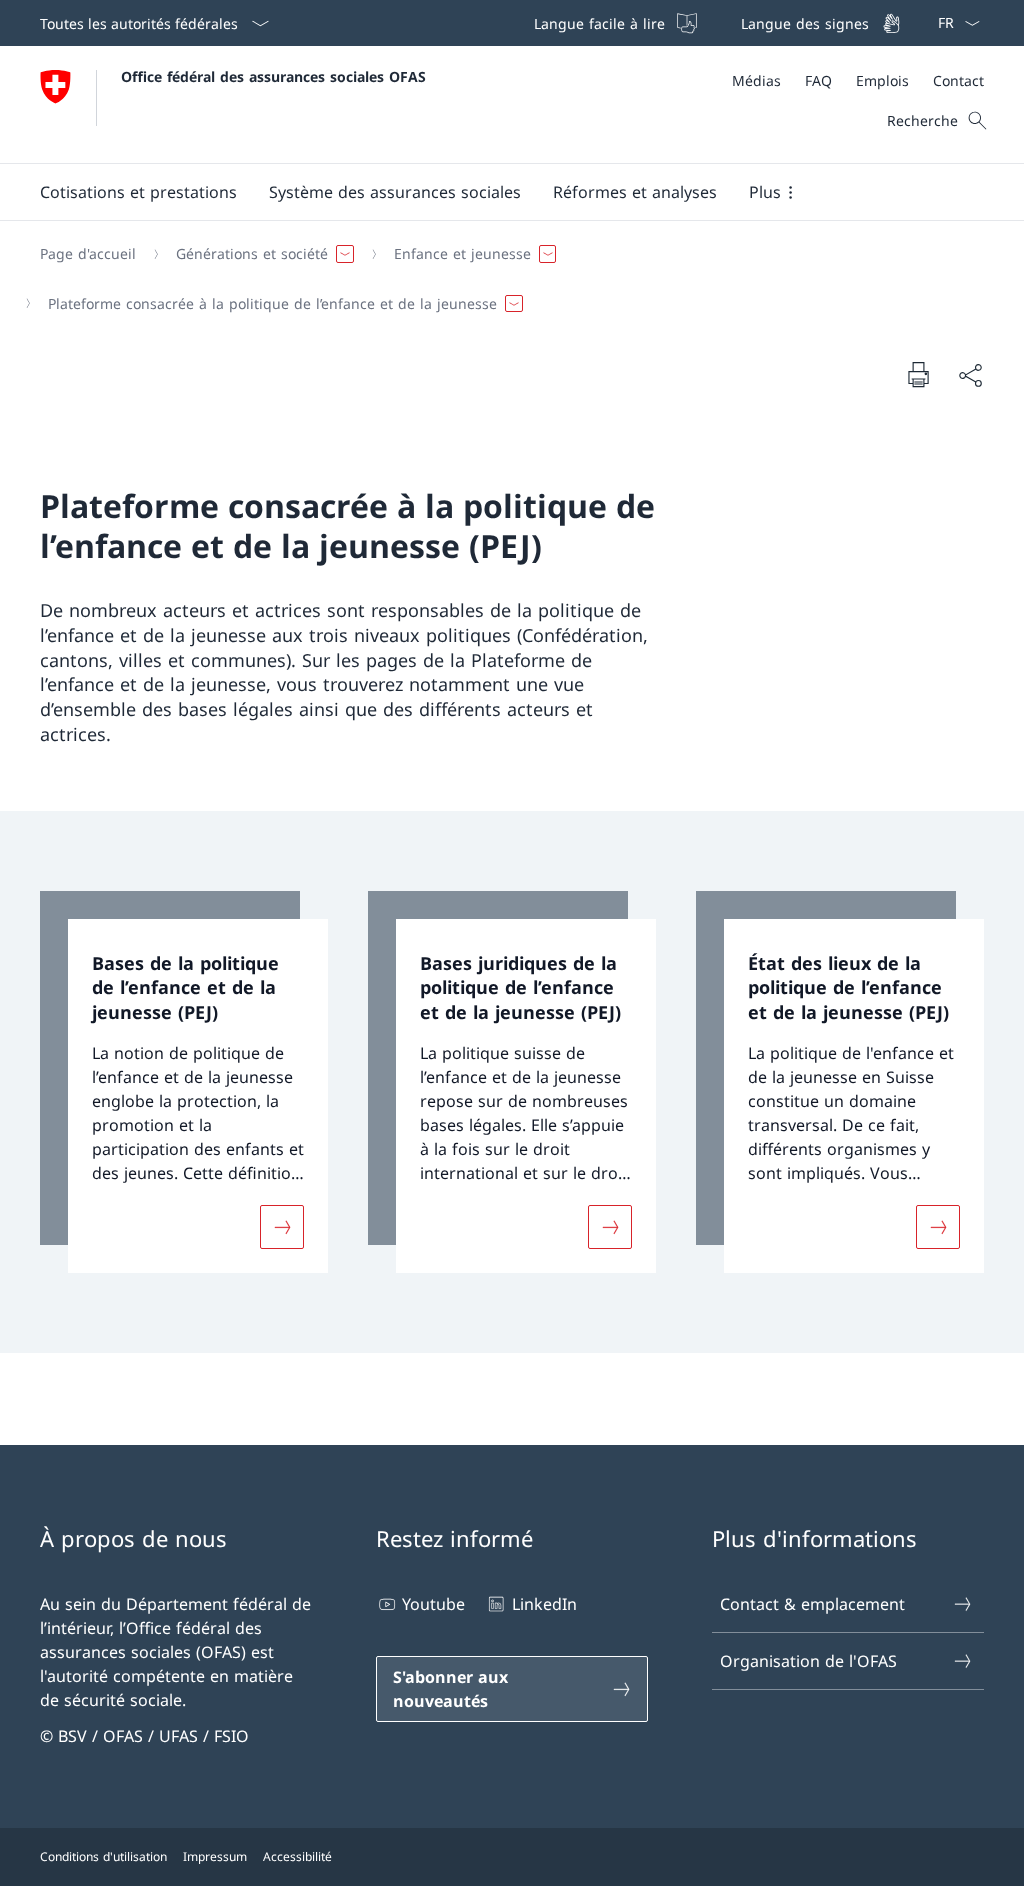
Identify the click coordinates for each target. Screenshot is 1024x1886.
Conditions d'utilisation (103, 1856)
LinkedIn (544, 1604)
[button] (138, 192)
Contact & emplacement (812, 1604)
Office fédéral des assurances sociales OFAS (273, 76)
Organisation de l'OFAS (808, 1661)
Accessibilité (297, 1856)
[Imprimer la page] (918, 374)
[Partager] (970, 375)
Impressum (215, 1856)
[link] (184, 1082)
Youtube (433, 1604)
